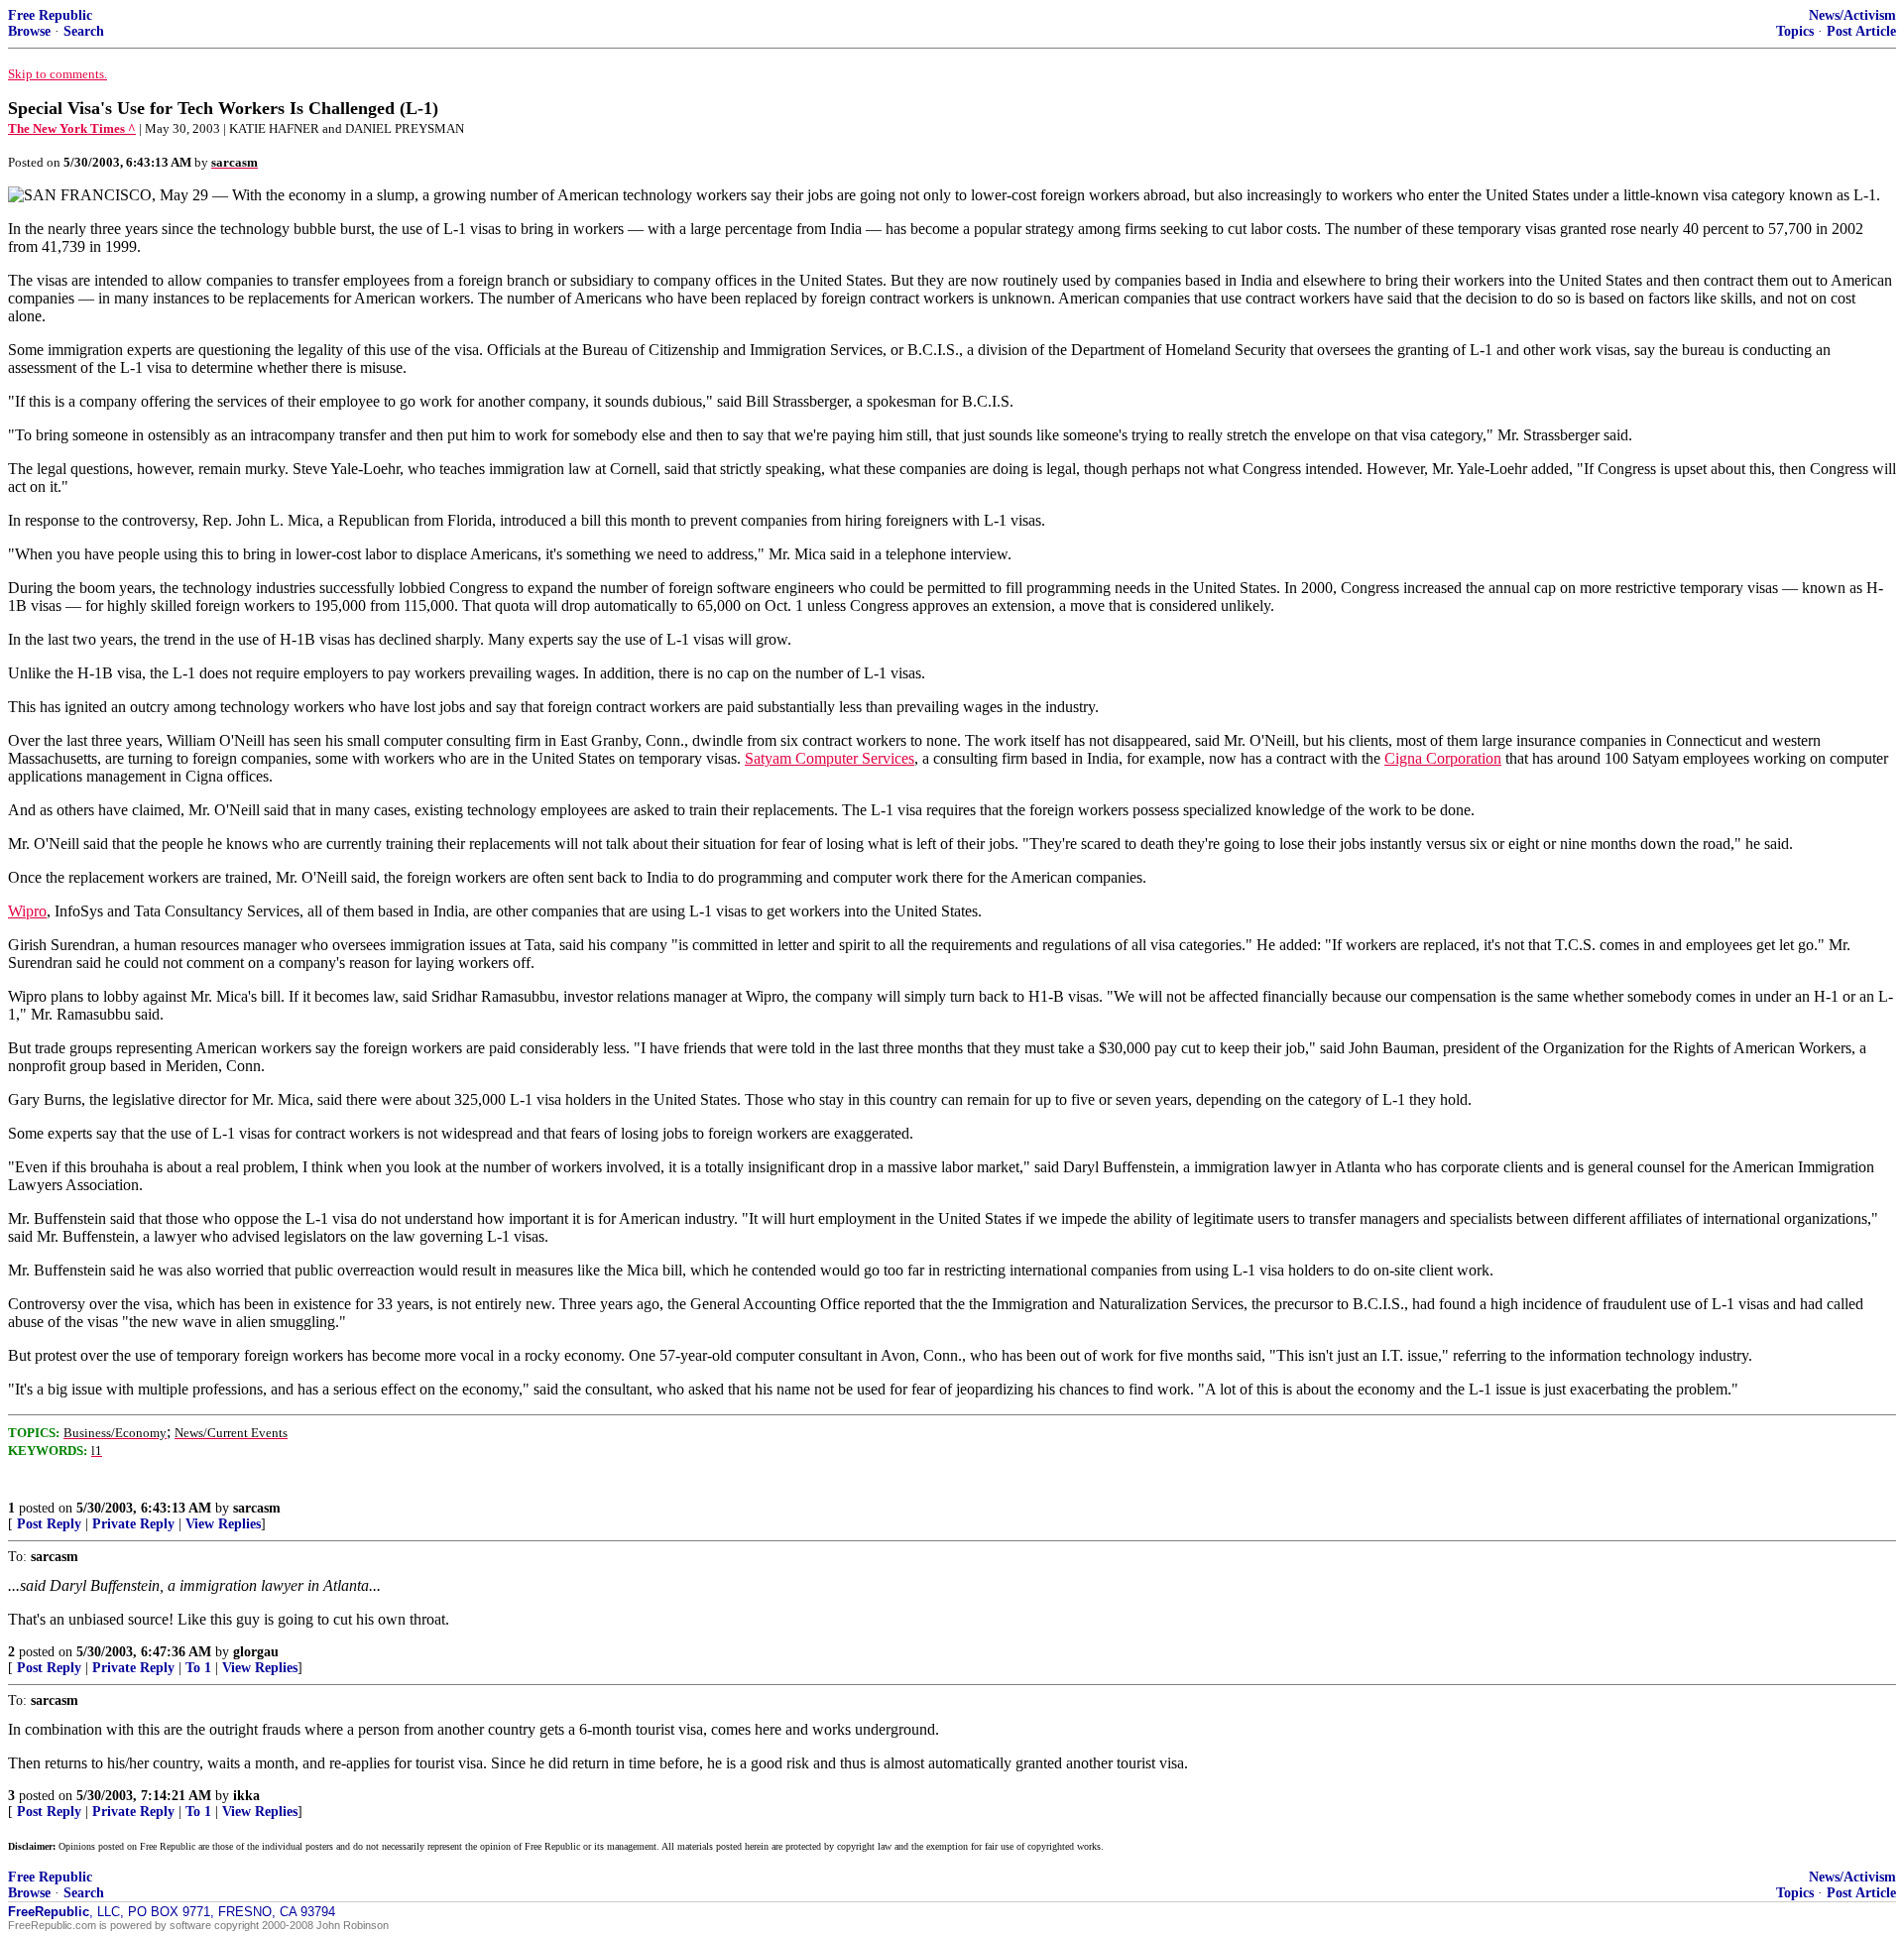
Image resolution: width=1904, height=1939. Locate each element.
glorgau (256, 1652)
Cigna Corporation (1443, 758)
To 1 (198, 1668)
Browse (29, 31)
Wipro (27, 911)
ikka (246, 1796)
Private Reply (133, 1524)
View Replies (223, 1524)
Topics (1795, 31)
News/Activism (1852, 15)
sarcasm (257, 1508)
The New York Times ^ (72, 128)
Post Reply (49, 1524)
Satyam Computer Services (830, 758)
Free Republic (50, 15)
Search (84, 31)
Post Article (1861, 31)
